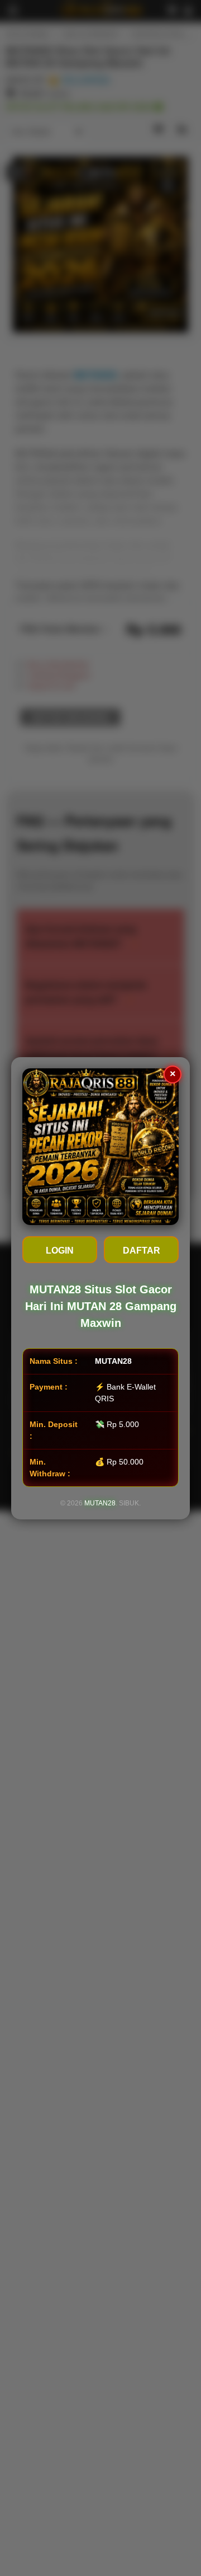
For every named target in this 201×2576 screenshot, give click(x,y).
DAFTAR (142, 1251)
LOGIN (60, 1251)
